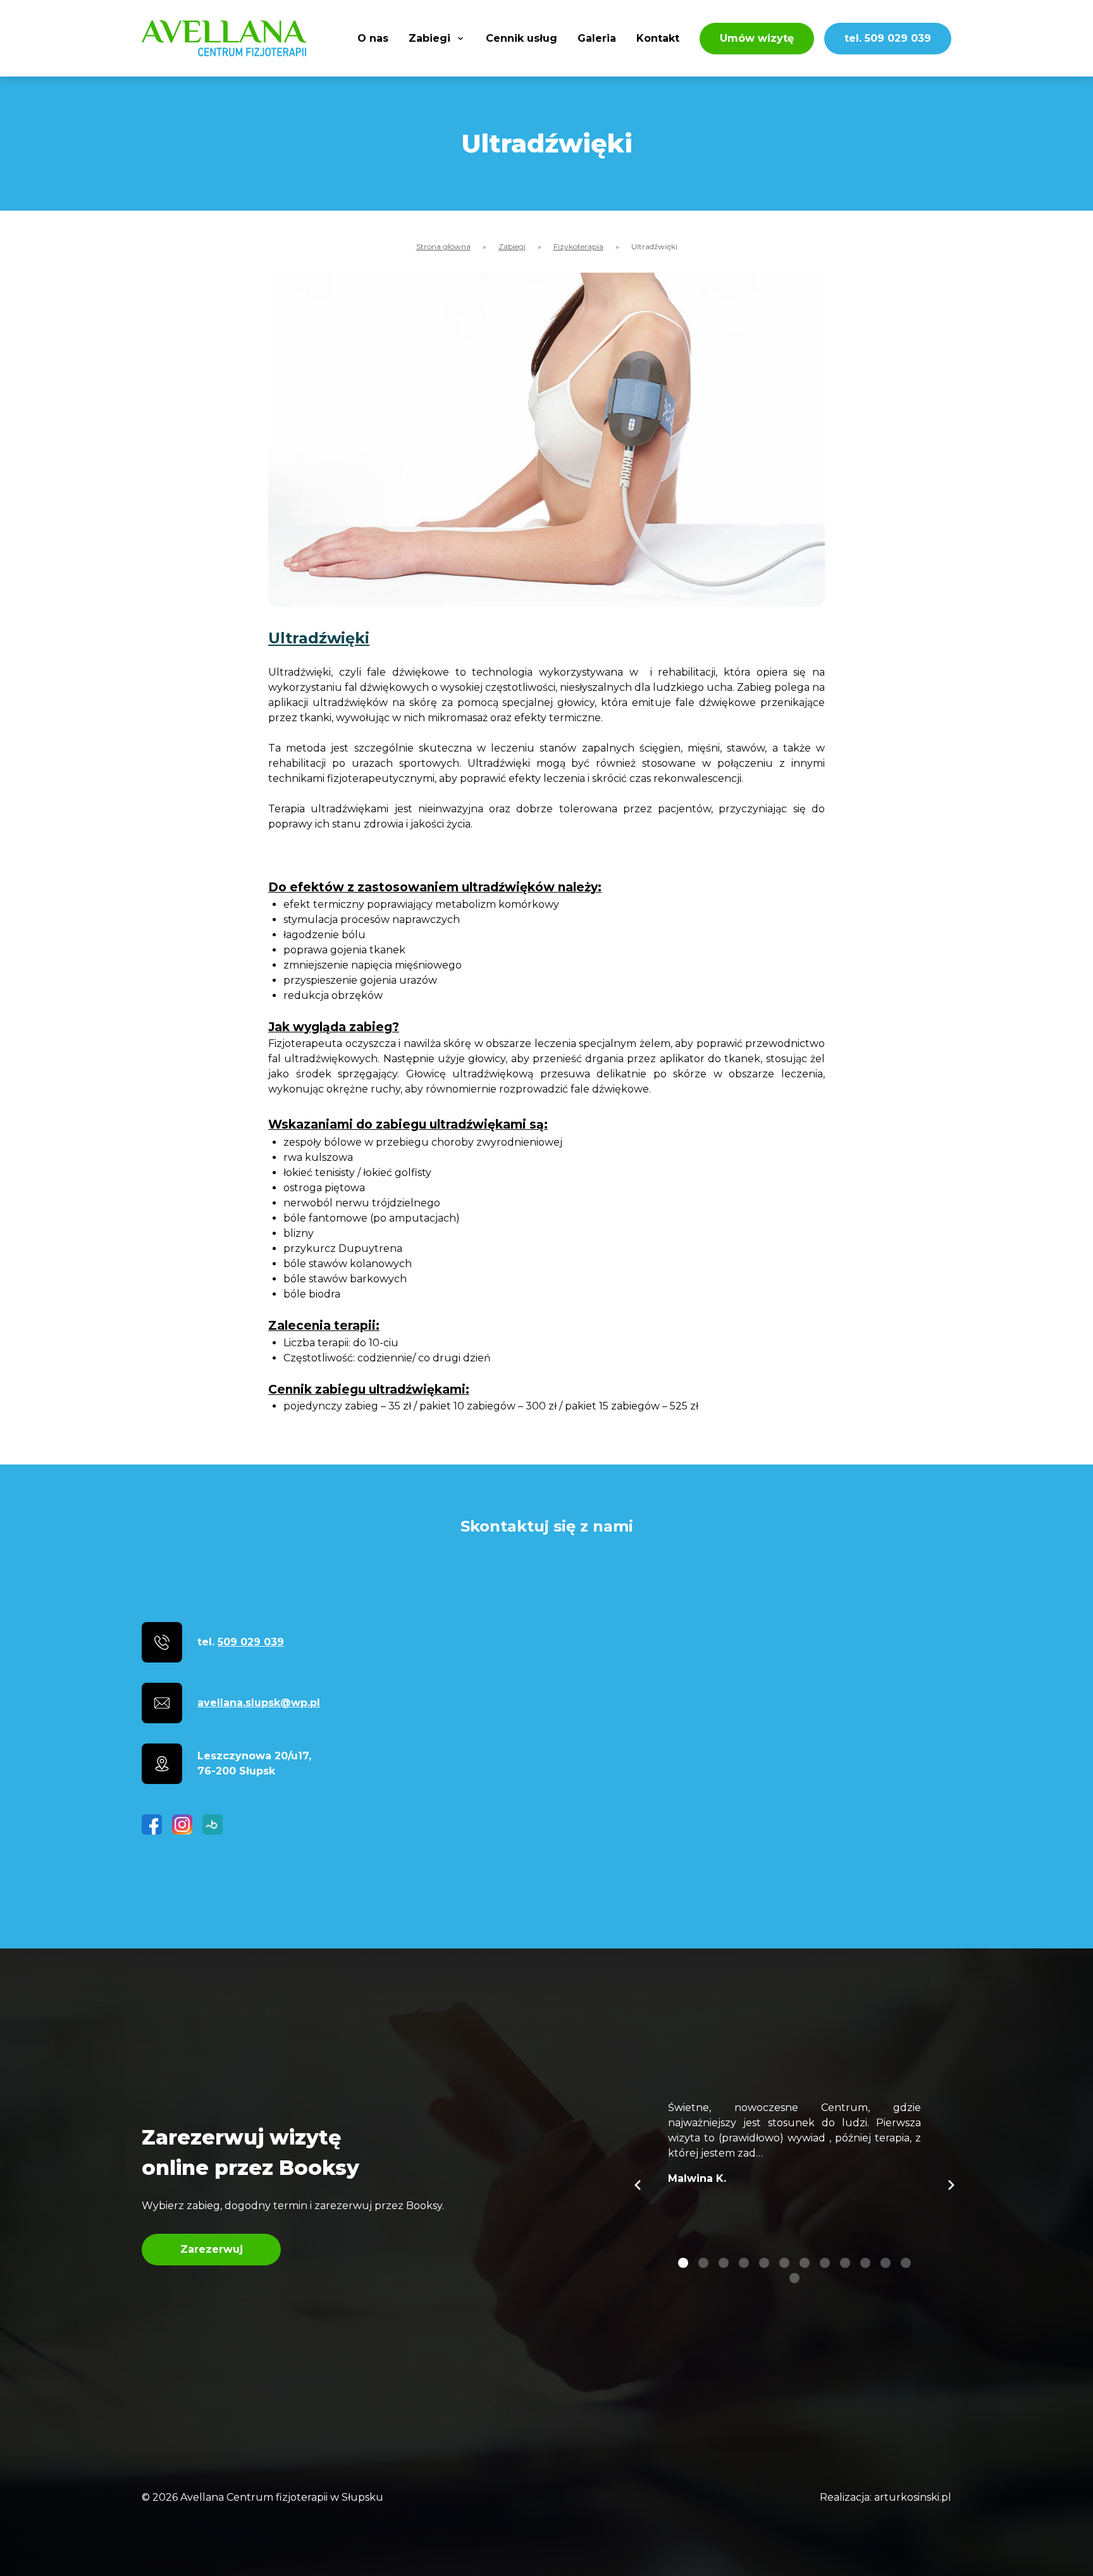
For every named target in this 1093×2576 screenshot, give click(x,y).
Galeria (597, 38)
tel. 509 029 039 (888, 38)
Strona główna (443, 246)
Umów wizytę (757, 38)
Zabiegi (429, 38)
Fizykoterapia (578, 246)
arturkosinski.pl (913, 2497)
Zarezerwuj (212, 2249)
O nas (373, 38)
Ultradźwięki (319, 638)
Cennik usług (522, 38)
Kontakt (658, 38)
